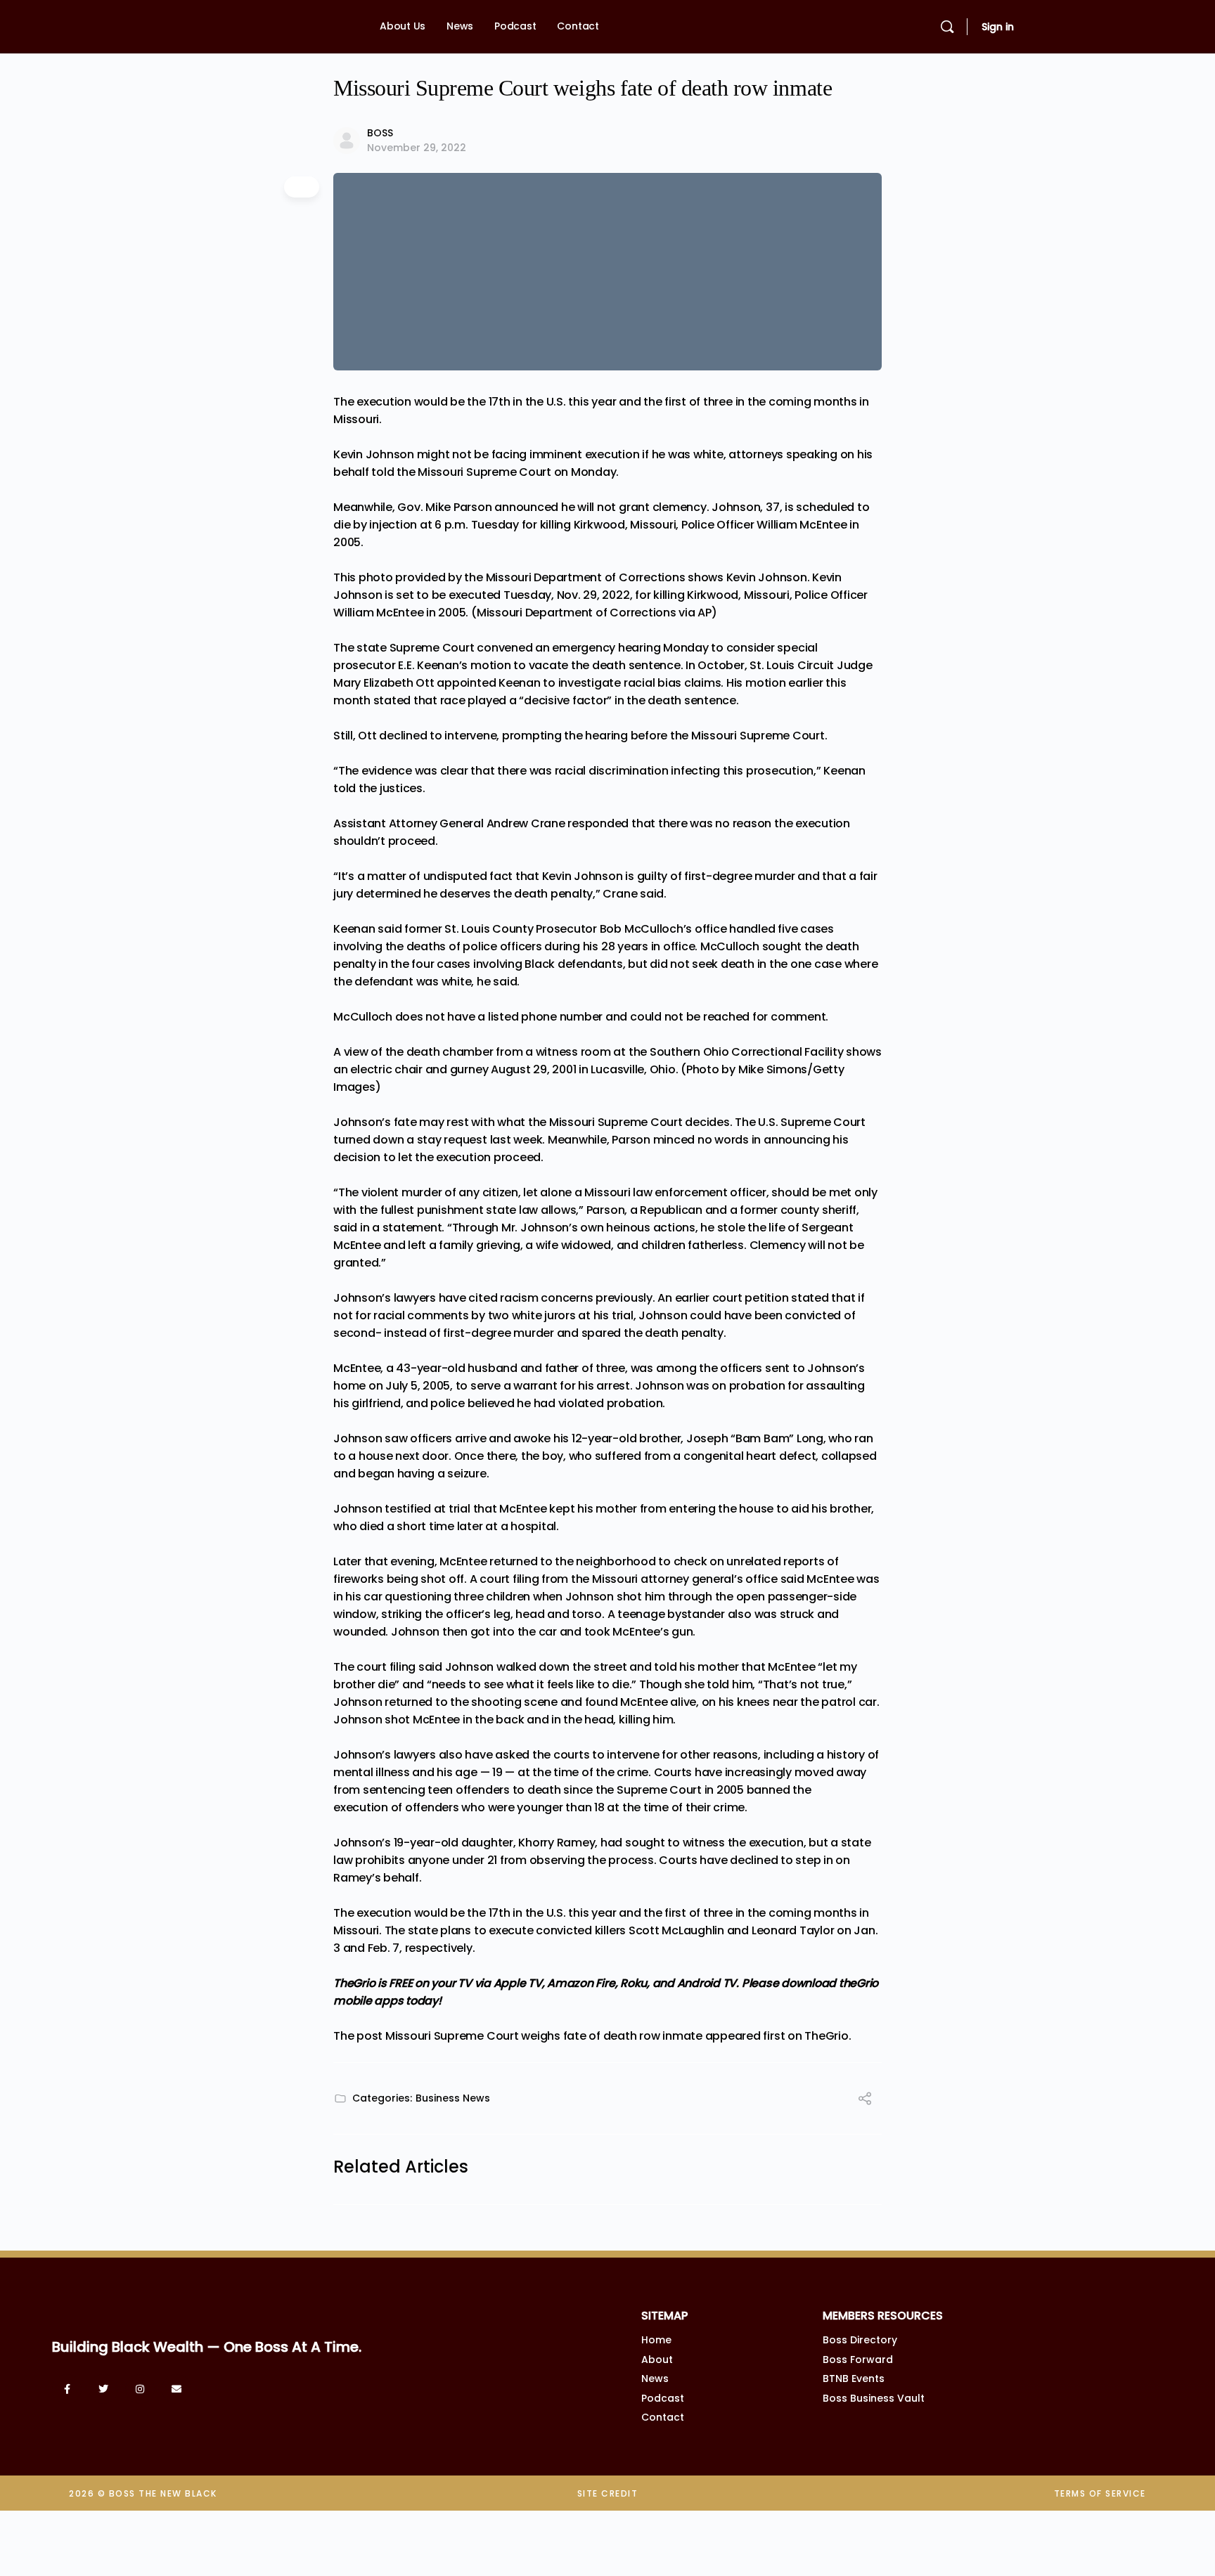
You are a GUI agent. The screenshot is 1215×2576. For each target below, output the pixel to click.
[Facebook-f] (67, 2389)
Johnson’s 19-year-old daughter (423, 1843)
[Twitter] (103, 2389)
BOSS (380, 133)
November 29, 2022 (417, 148)
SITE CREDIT (608, 2493)
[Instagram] (140, 2389)
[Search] (947, 27)
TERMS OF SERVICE (1100, 2493)
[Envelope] (176, 2389)
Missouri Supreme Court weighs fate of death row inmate (544, 2036)
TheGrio (826, 2036)
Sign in (998, 27)
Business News (453, 2098)
